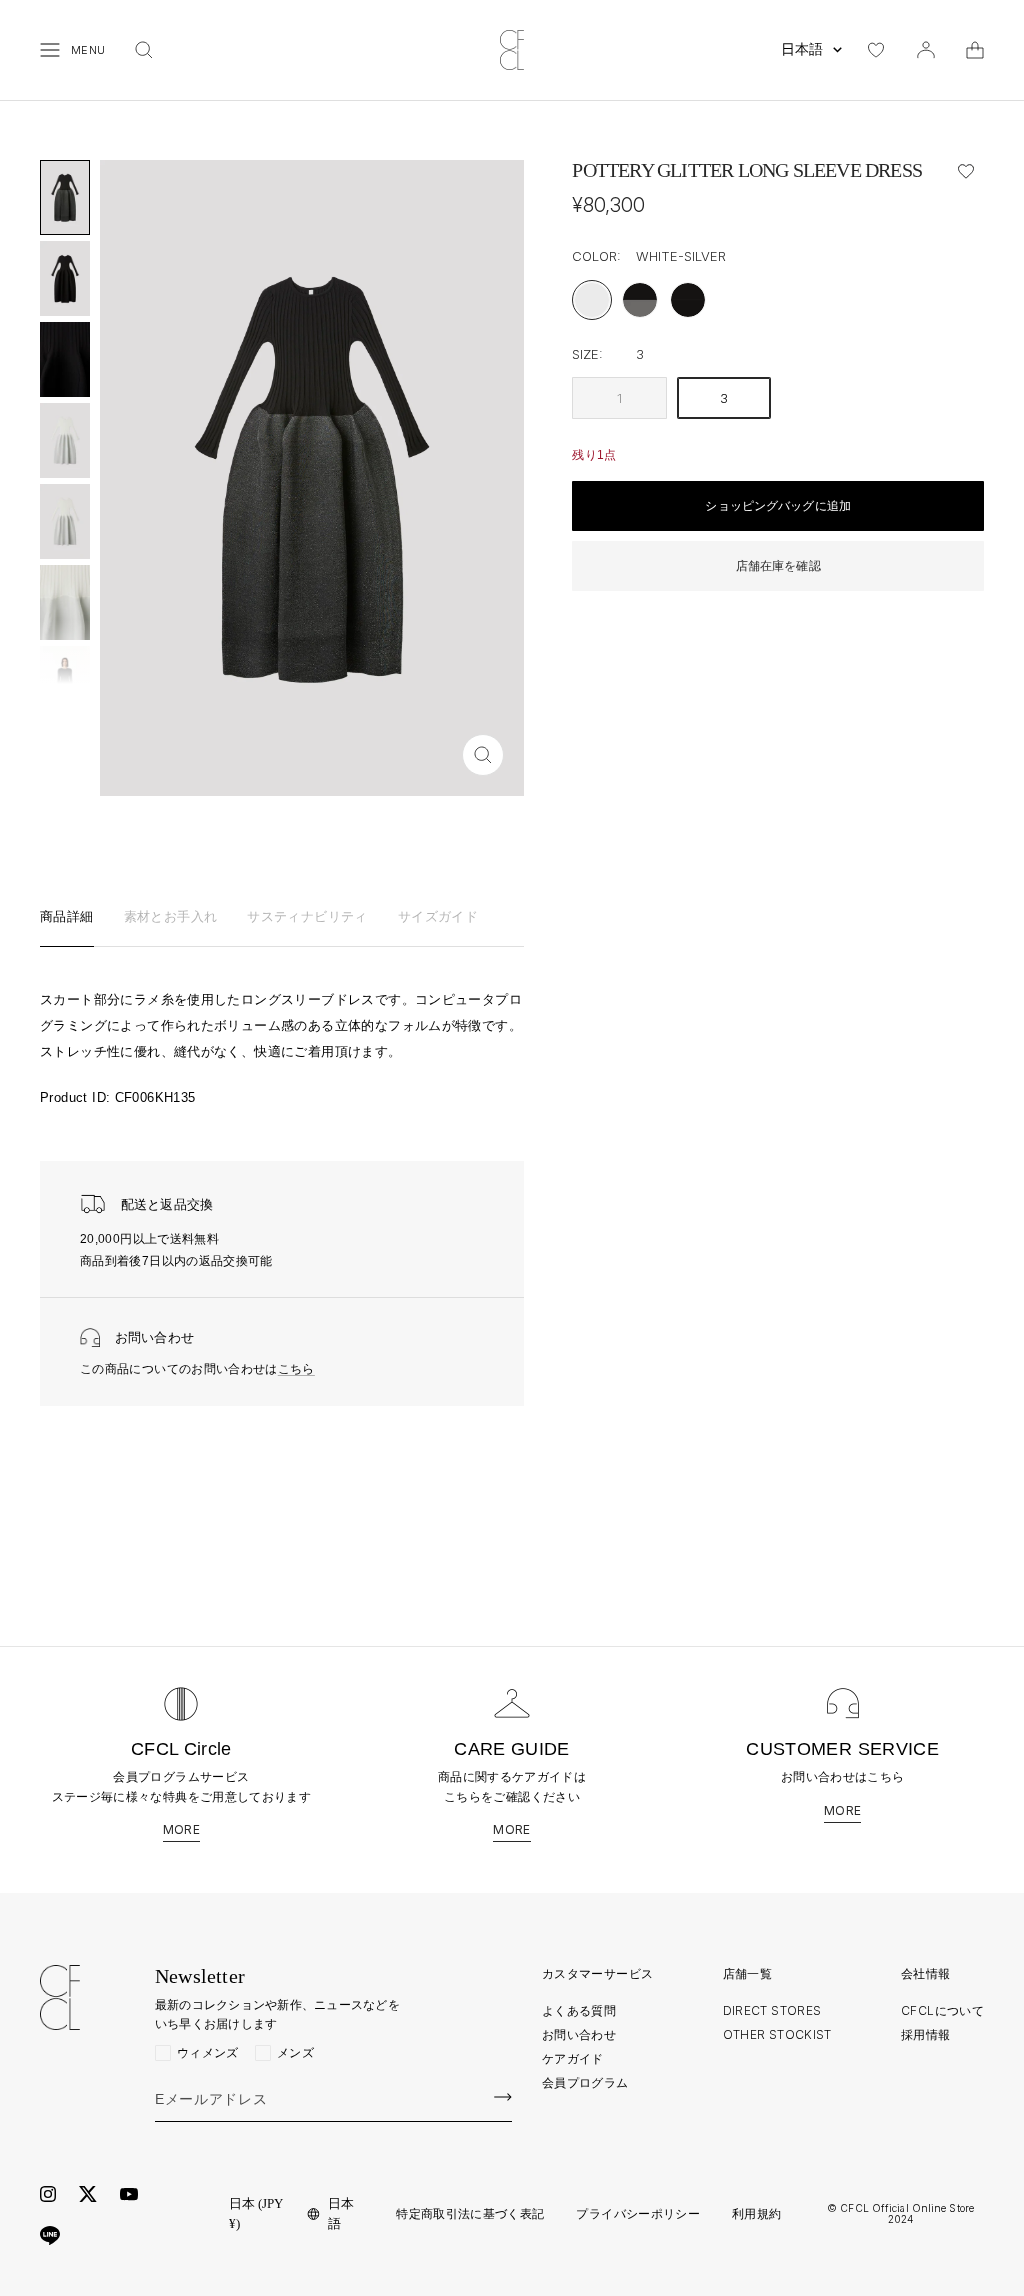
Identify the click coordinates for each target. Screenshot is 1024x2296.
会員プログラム (585, 2082)
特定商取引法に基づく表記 (470, 2214)
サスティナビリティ (307, 917)
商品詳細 (67, 917)
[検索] (144, 50)
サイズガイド (438, 917)
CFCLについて (942, 2010)
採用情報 (925, 2034)
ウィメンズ (208, 2053)
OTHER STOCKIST (777, 2034)
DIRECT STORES (772, 2010)
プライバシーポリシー (638, 2214)
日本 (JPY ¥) (256, 2213)
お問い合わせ (579, 2034)
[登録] (503, 2097)
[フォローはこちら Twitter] (88, 2194)
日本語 (802, 49)
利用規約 (756, 2214)
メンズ (295, 2053)
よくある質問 (579, 2010)
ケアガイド (573, 2058)
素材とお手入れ (171, 917)
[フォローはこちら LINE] (50, 2236)
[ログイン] (926, 50)
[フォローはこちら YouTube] (129, 2194)
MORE (181, 1830)
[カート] (975, 50)
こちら (296, 1369)
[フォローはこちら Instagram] (48, 2194)
